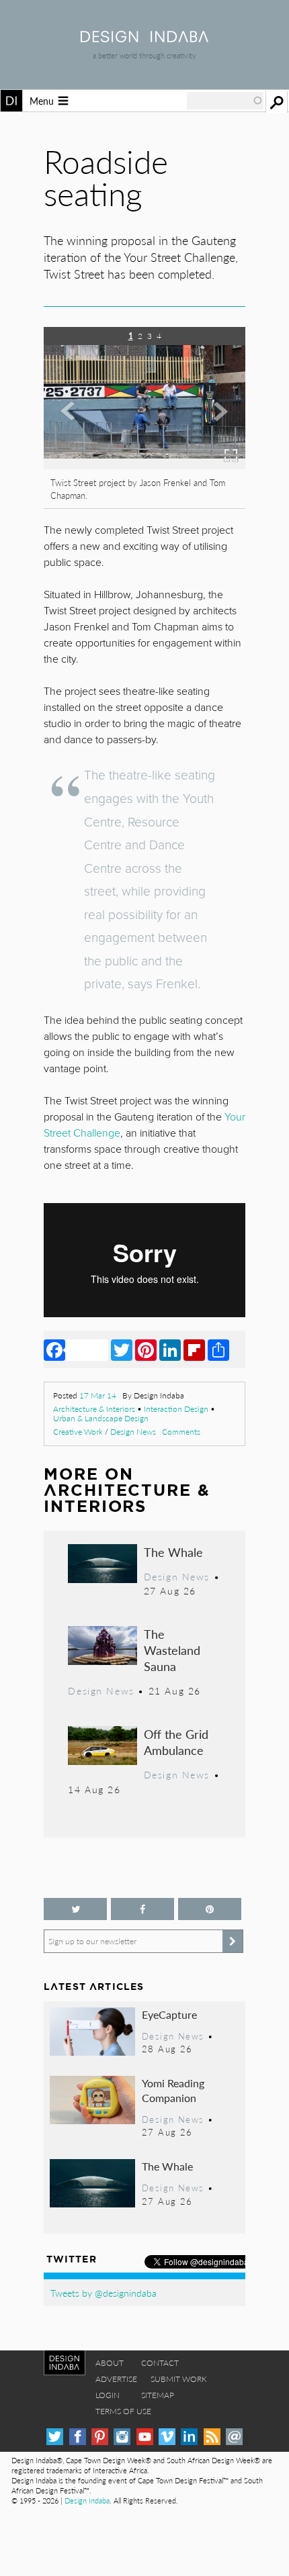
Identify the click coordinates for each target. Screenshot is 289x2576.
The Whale (173, 1552)
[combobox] (225, 101)
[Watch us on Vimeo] (167, 2437)
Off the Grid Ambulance (176, 1742)
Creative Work (78, 1432)
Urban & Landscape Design (101, 1418)
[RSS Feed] (212, 2437)
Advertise (116, 2379)
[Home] (144, 38)
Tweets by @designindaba (104, 2293)
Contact (160, 2363)
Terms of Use (123, 2411)
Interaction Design (176, 1409)
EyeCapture (169, 2014)
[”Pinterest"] (210, 1909)
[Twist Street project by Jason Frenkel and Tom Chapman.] (144, 465)
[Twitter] (122, 1349)
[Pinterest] (146, 1349)
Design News (133, 1432)
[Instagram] (122, 2437)
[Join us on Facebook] (142, 1909)
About (110, 2363)
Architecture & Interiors (94, 1409)
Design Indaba (87, 2500)
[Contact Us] (234, 2437)
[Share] (218, 1349)
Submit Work (179, 2379)
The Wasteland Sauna (172, 1650)
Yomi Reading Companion (173, 2090)
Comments (181, 1432)
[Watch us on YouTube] (145, 2437)
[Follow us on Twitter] (75, 1909)
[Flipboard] (194, 1349)
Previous (74, 428)
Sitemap (158, 2395)
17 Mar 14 (98, 1395)
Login (108, 2395)
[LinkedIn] (170, 1349)
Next (215, 428)
